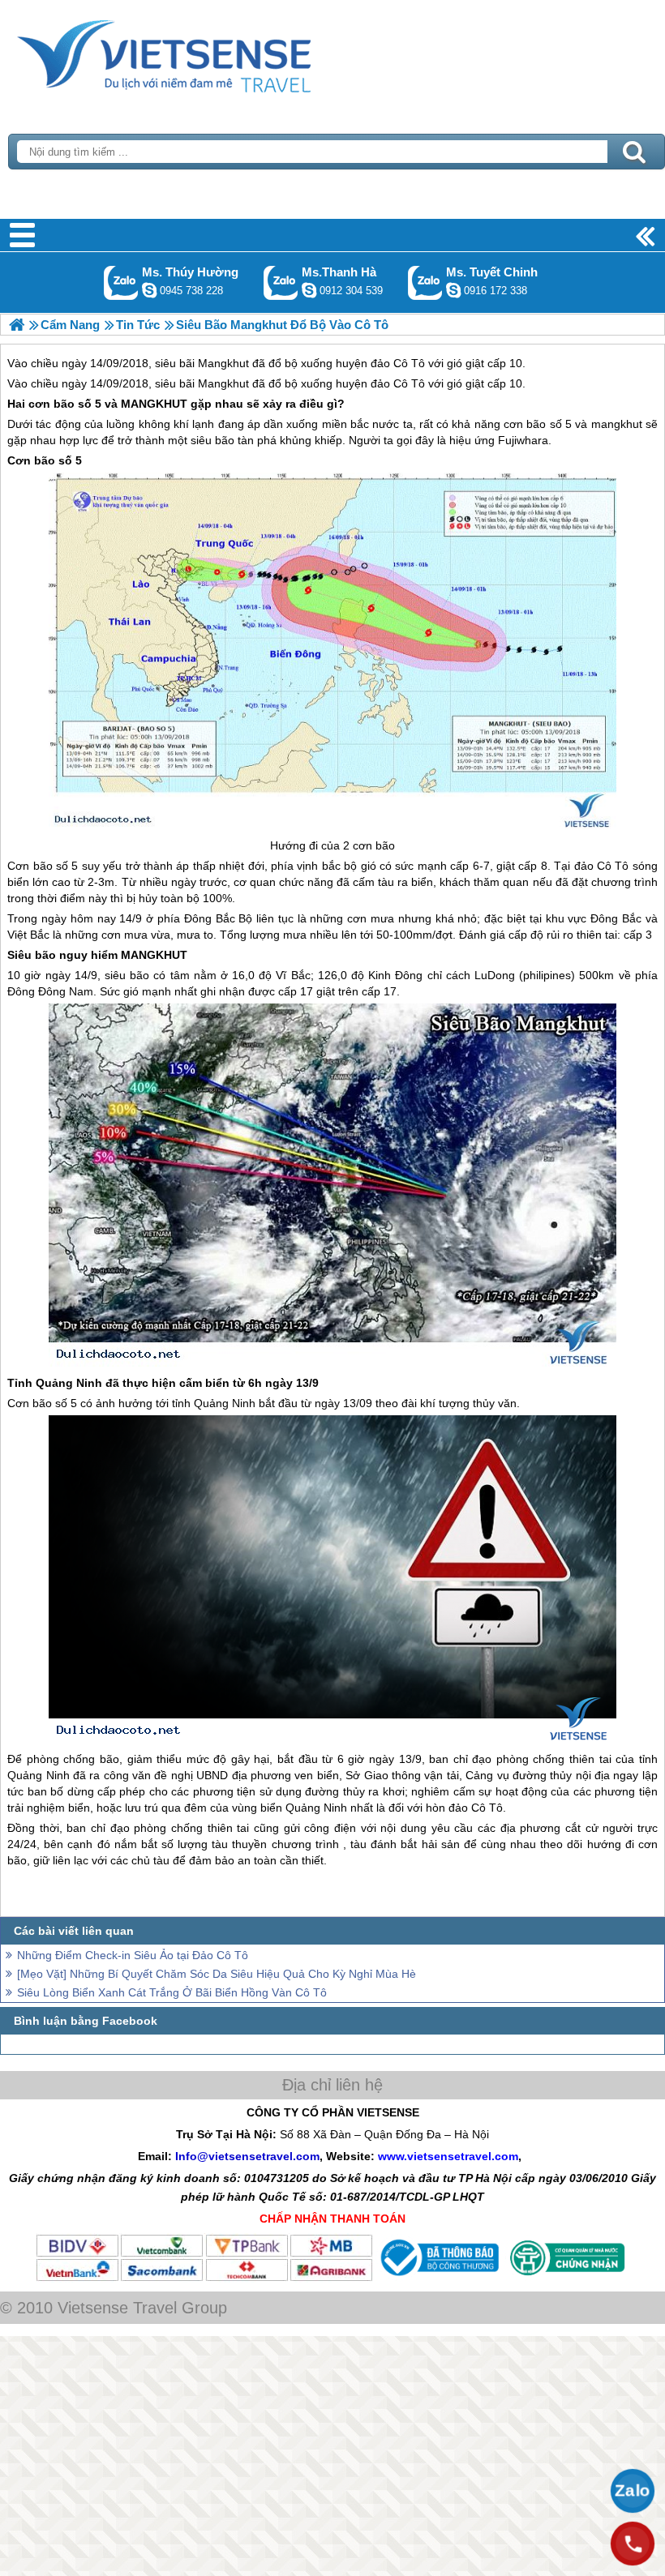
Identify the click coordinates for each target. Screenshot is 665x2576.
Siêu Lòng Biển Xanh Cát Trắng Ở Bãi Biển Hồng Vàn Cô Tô (172, 1992)
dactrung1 (149, 290)
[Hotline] (633, 2544)
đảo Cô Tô (398, 383)
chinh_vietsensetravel (453, 290)
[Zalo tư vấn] (633, 2491)
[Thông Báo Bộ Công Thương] (438, 2279)
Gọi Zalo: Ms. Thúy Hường (121, 282)
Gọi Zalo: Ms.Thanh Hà (281, 282)
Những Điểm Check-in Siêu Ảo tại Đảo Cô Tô (133, 1955)
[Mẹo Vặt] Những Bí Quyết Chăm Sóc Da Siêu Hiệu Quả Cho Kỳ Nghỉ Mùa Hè (217, 1974)
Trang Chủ (204, 53)
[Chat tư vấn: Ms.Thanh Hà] (309, 290)
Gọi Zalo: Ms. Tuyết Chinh (425, 282)
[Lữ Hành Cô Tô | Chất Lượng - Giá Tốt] (17, 325)
